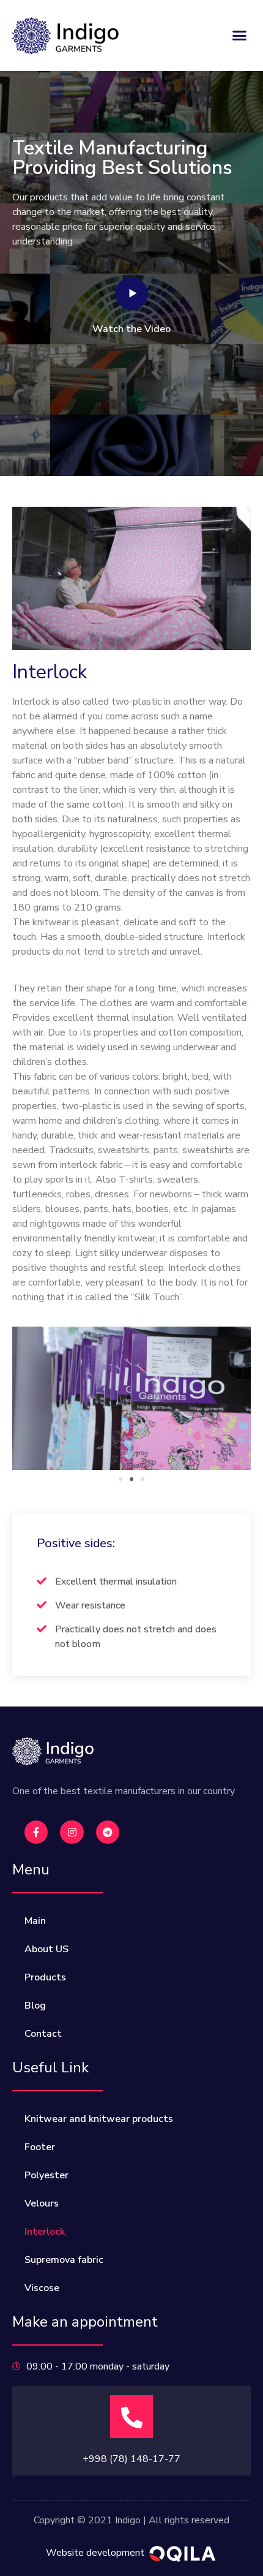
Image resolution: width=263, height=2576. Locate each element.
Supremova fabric (64, 2260)
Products (45, 1977)
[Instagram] (72, 1832)
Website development (95, 2553)
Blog (35, 2006)
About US (46, 1949)
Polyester (46, 2175)
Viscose (42, 2288)
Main (35, 1921)
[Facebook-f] (36, 1832)
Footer (40, 2147)
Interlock (45, 2232)
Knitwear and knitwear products (99, 2119)
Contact (43, 2034)
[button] (240, 36)
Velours (42, 2203)
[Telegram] (108, 1832)
